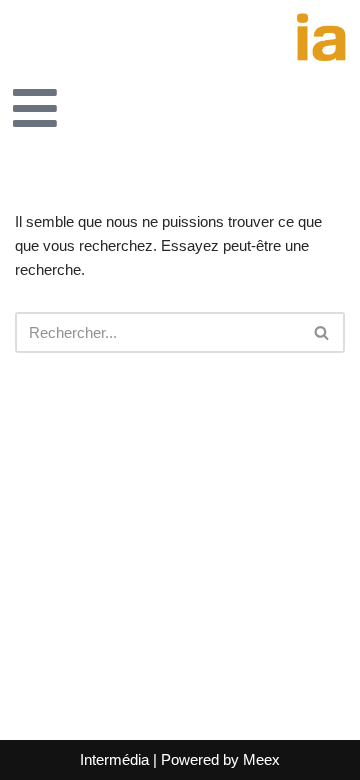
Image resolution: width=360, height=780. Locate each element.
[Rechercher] (322, 332)
